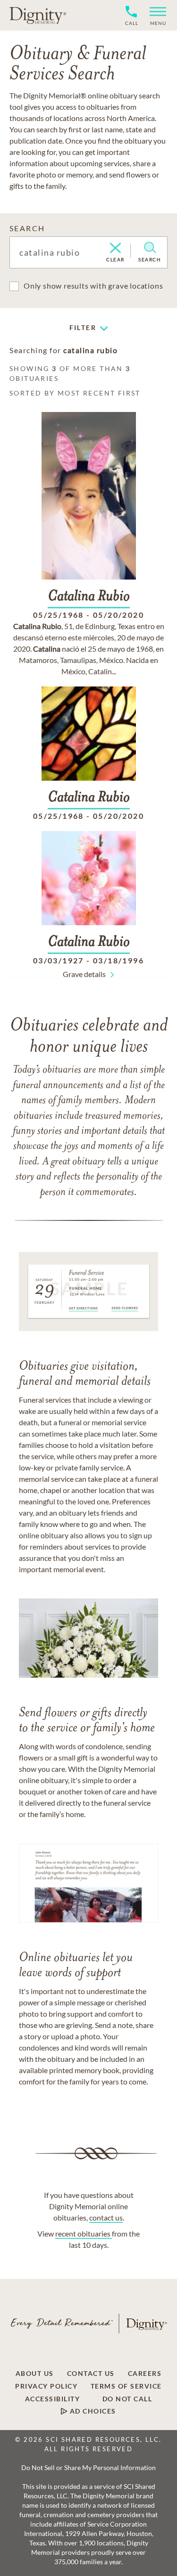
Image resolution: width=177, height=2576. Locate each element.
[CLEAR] (115, 249)
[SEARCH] (150, 248)
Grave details (84, 974)
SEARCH (27, 228)
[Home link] (38, 15)
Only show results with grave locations (93, 286)
